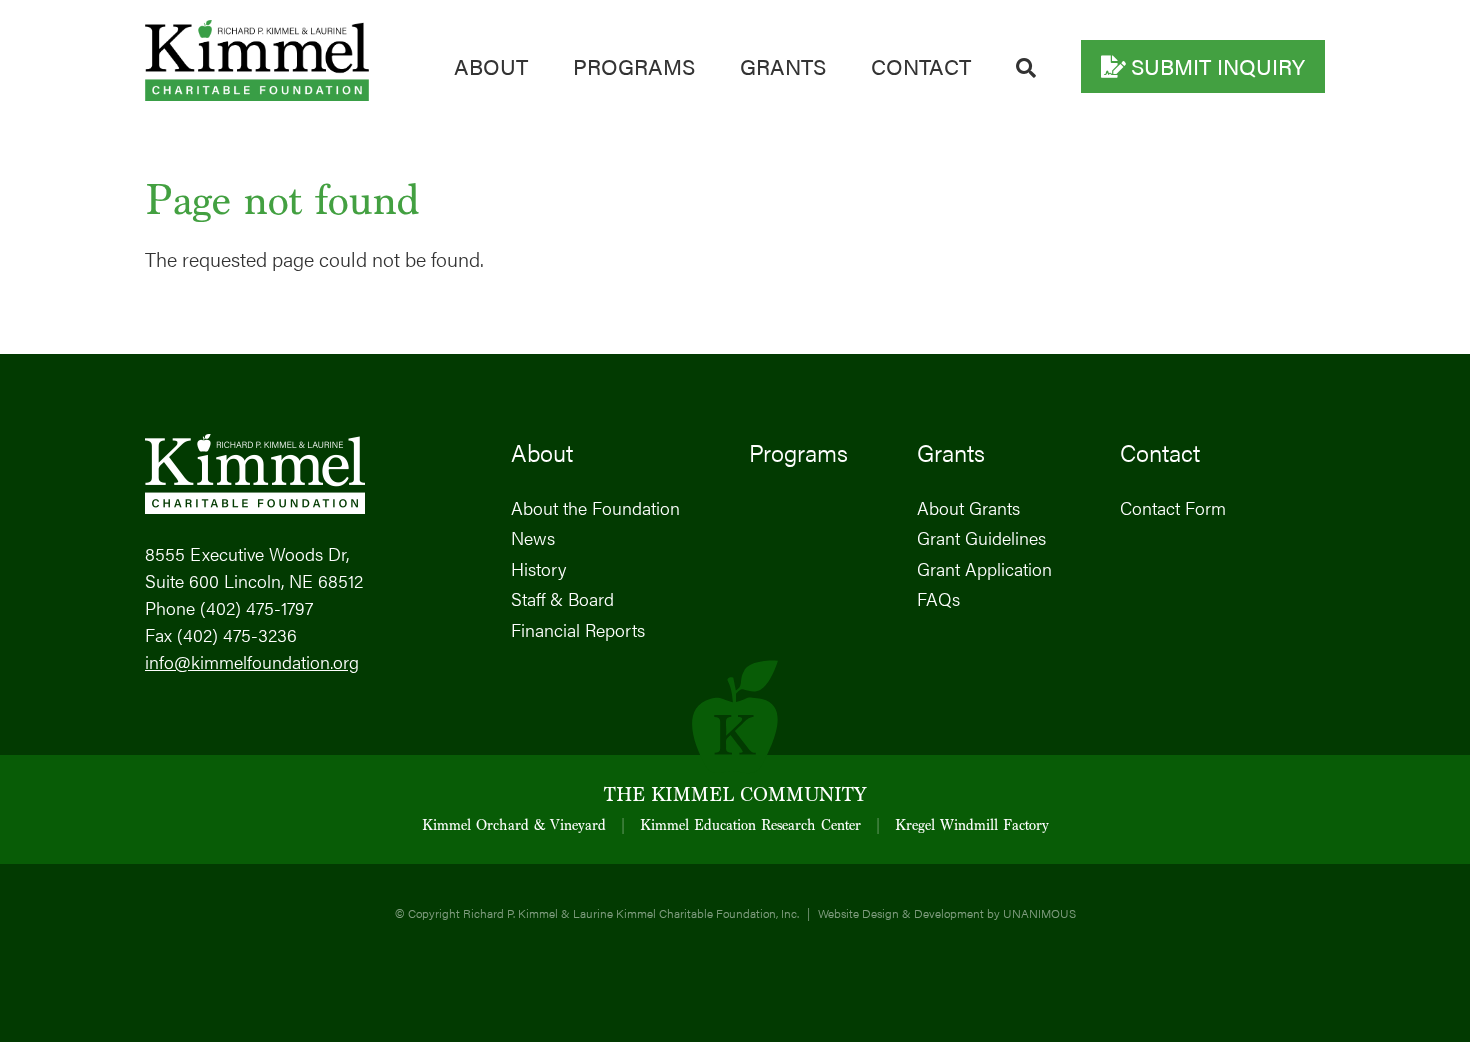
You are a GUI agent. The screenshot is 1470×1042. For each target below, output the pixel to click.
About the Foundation (595, 507)
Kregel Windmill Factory (972, 826)
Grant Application (984, 568)
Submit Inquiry (1218, 65)
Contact (921, 65)
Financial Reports (578, 629)
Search (1026, 68)
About (491, 65)
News (533, 537)
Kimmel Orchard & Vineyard (514, 826)
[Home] (257, 92)
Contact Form (1173, 507)
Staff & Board (562, 598)
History (538, 568)
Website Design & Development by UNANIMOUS (947, 913)
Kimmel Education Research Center (750, 826)
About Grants (968, 507)
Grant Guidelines (981, 537)
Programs (634, 65)
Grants (783, 65)
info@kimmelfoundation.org (252, 661)
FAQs (938, 598)
